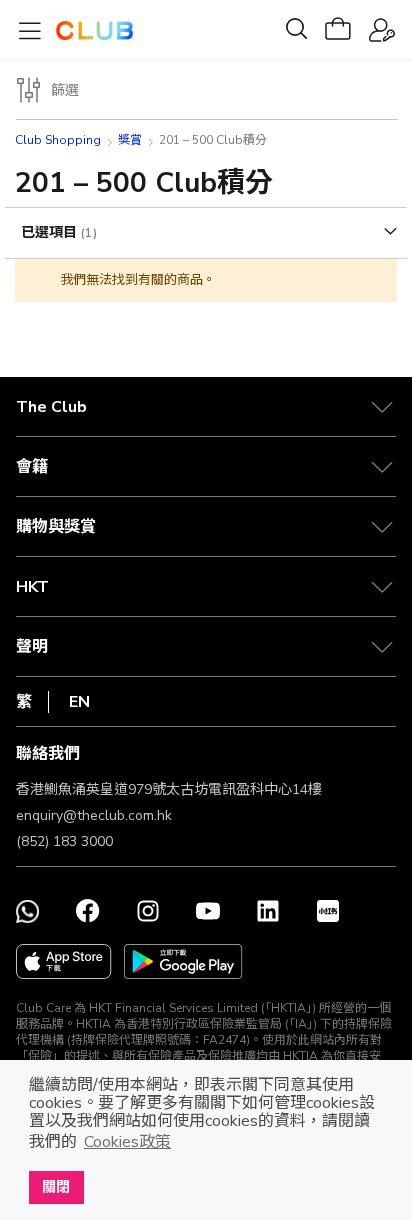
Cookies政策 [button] (127, 1142)
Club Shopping (58, 140)
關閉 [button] (56, 1187)
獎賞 (130, 140)
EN (79, 702)
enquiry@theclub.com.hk (94, 815)
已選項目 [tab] (51, 232)
